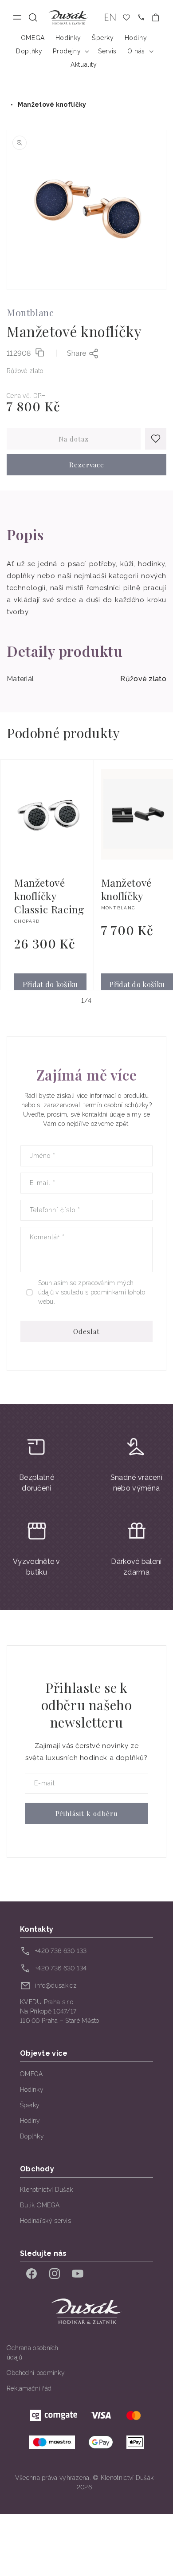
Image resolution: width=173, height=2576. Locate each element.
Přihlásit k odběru (87, 1813)
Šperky (30, 2105)
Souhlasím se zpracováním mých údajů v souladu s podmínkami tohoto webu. (92, 1292)
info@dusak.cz (56, 1985)
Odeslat (86, 1331)
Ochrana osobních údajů (33, 2353)
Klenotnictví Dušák (46, 2190)
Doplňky (32, 2136)
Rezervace (87, 465)
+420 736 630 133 (61, 1951)
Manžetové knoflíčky (52, 104)
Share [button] (77, 353)
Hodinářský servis (45, 2221)
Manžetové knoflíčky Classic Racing (49, 896)
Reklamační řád (29, 2388)
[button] (33, 18)
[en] (110, 18)
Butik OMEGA (40, 2205)
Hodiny (30, 2121)
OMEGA (31, 2074)
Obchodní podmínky (36, 2373)
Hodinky (32, 2090)
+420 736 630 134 (61, 1968)
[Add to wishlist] (156, 439)
